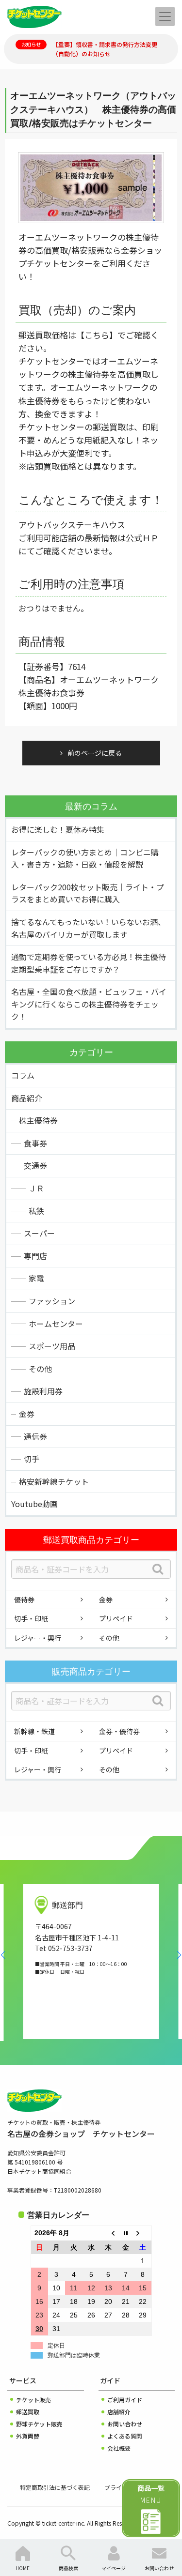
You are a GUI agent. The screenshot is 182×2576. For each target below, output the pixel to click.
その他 (40, 1369)
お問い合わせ (125, 2424)
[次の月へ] (143, 2233)
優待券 (24, 1600)
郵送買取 (28, 2412)
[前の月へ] (108, 2233)
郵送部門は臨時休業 (74, 2355)
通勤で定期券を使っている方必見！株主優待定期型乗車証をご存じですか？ (89, 963)
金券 (27, 1414)
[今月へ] (126, 2233)
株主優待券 (38, 1120)
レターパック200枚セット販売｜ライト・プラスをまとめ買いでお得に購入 (88, 893)
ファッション (52, 1301)
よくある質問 (125, 2436)
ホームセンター (56, 1324)
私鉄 (36, 1211)
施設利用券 (43, 1391)
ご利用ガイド (125, 2400)
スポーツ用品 (52, 1346)
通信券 (35, 1436)
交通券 (35, 1165)
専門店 (35, 1256)
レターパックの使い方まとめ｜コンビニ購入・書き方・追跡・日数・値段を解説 (85, 858)
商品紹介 (27, 1098)
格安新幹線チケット (54, 1481)
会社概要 (119, 2448)
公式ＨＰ (142, 538)
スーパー (39, 1233)
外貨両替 (28, 2436)
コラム (23, 1075)
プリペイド (116, 1618)
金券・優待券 (119, 1731)
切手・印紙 (31, 1618)
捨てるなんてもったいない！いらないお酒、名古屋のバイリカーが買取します (88, 928)
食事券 (35, 1143)
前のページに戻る (95, 753)
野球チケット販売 (39, 2424)
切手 (32, 1459)
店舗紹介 (119, 2412)
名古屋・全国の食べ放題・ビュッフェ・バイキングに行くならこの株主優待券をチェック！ (89, 1004)
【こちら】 (97, 335)
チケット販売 (33, 2400)
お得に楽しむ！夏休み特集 (58, 829)
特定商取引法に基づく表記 (55, 2487)
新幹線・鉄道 (34, 1731)
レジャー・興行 (38, 1638)
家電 (36, 1278)
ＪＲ (36, 1188)
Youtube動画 (34, 1504)
